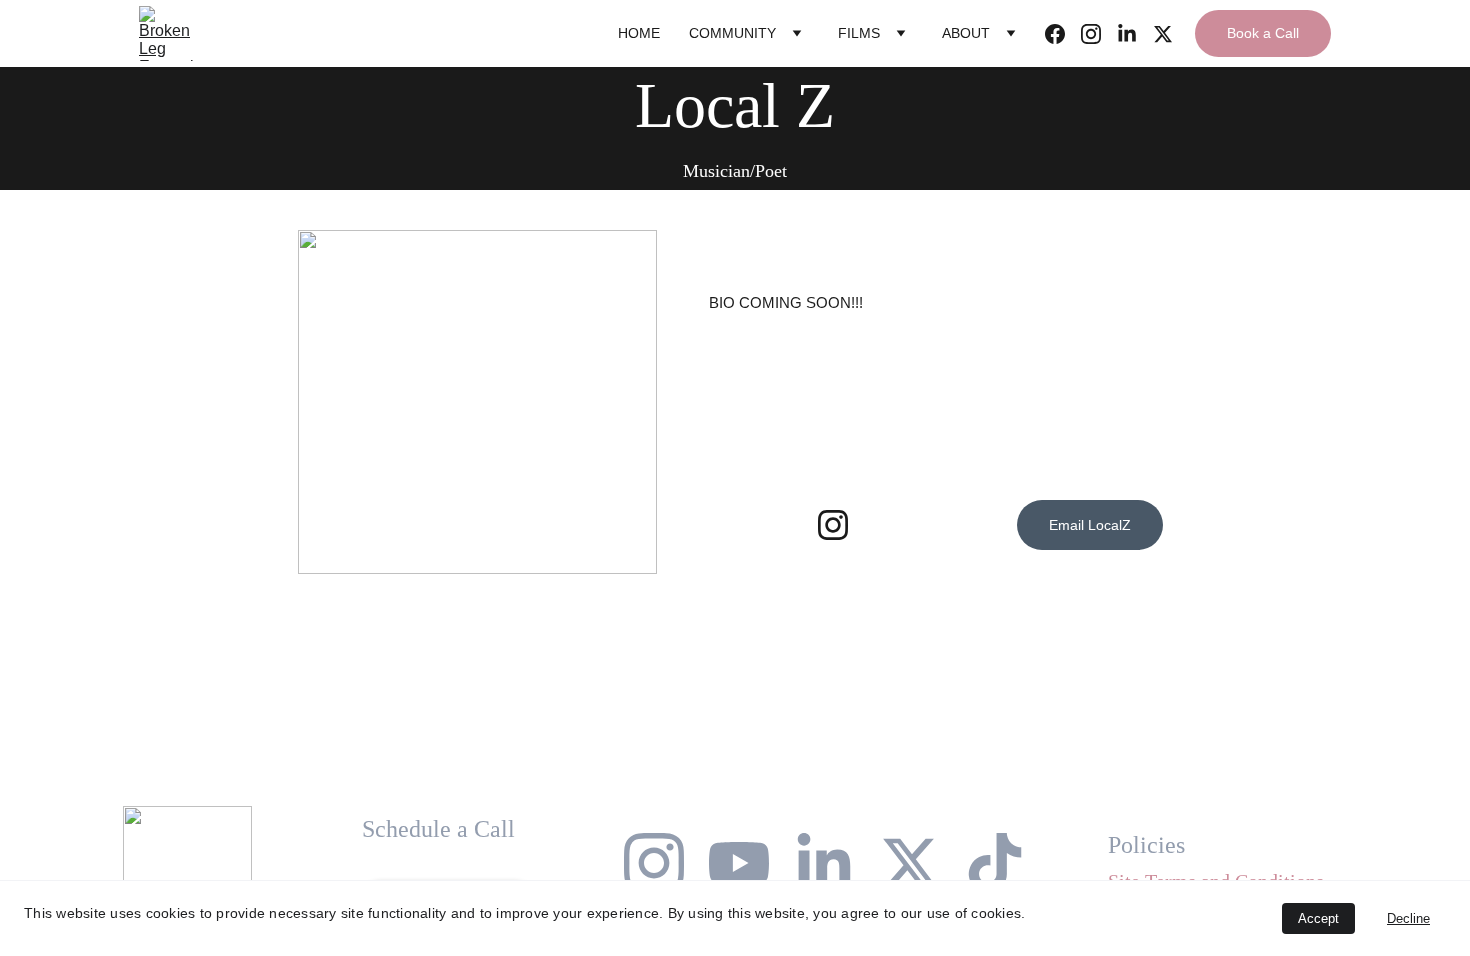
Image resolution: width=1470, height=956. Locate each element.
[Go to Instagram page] (1099, 34)
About (966, 33)
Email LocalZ (1090, 525)
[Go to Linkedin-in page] (1135, 34)
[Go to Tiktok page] (995, 863)
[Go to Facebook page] (1063, 34)
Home (639, 33)
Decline (1408, 918)
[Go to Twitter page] (1163, 34)
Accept (1318, 918)
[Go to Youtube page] (739, 863)
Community (732, 33)
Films (859, 33)
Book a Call (1263, 33)
